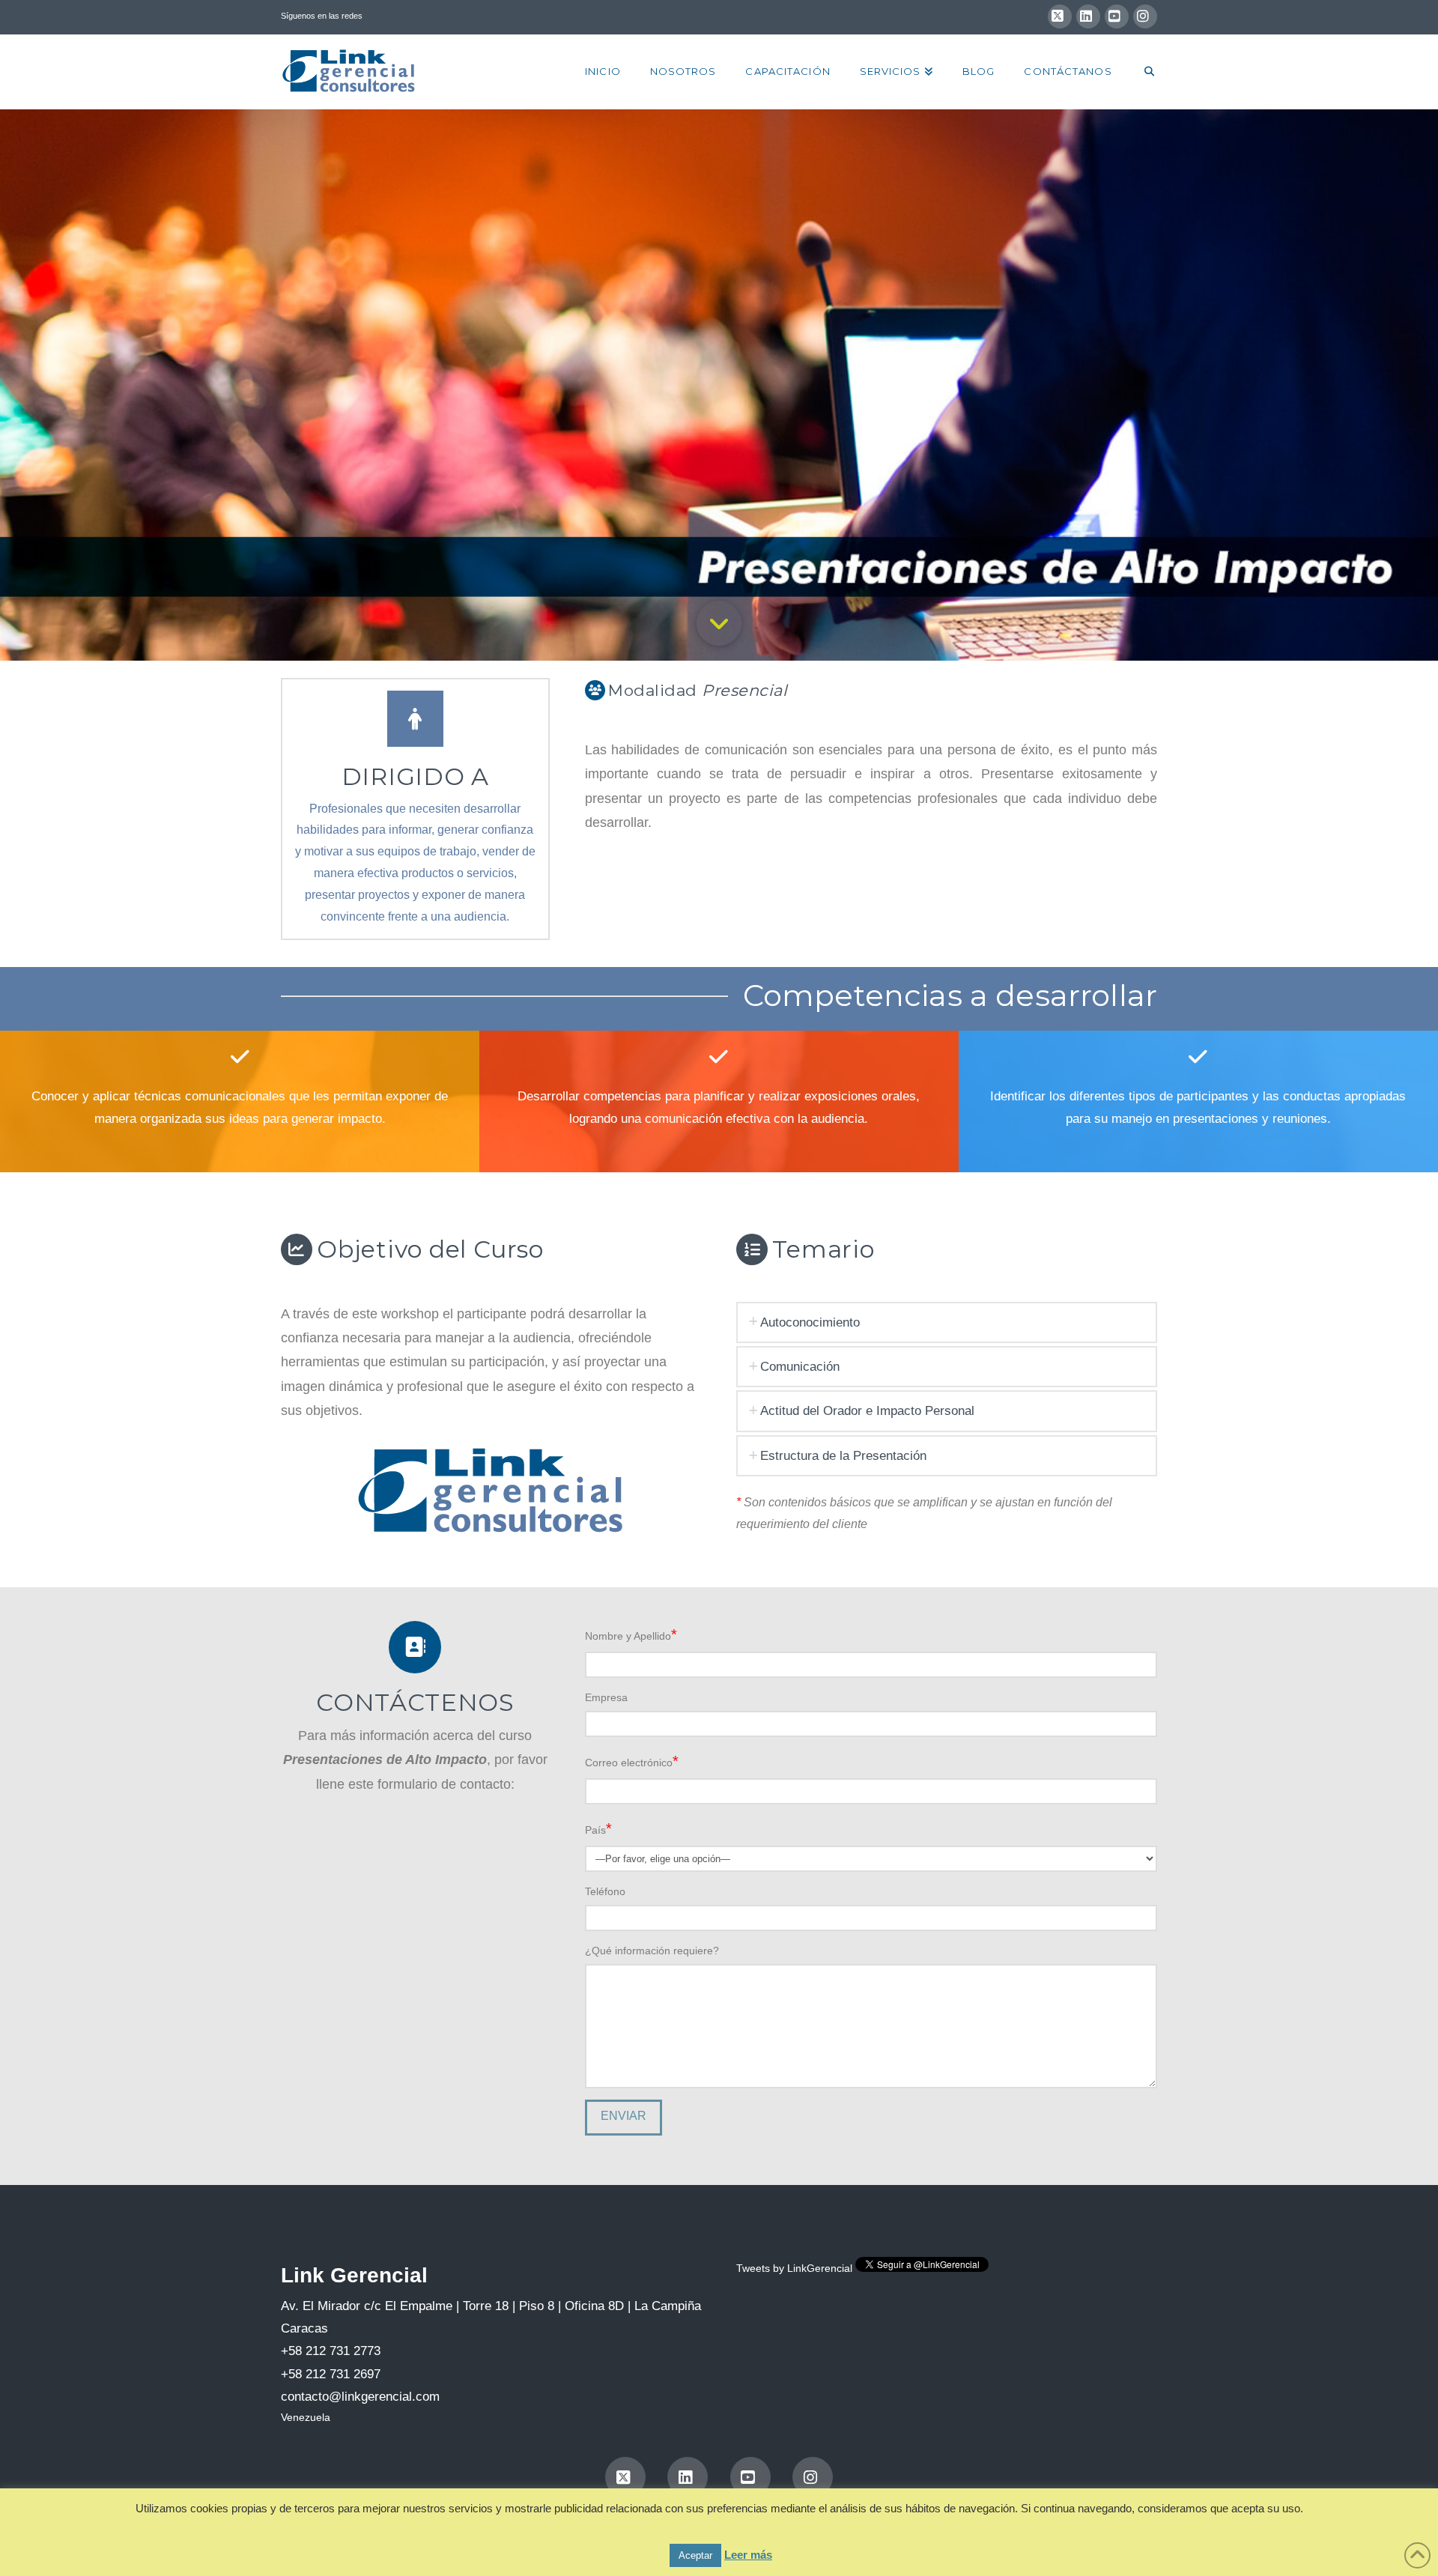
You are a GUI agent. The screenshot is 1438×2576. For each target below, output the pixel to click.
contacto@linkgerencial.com (360, 2397)
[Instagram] (1145, 16)
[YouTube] (1117, 16)
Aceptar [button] (695, 2555)
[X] (1060, 16)
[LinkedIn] (1088, 16)
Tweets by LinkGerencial (794, 2268)
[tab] (947, 1322)
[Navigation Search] (1142, 72)
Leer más (748, 2555)
